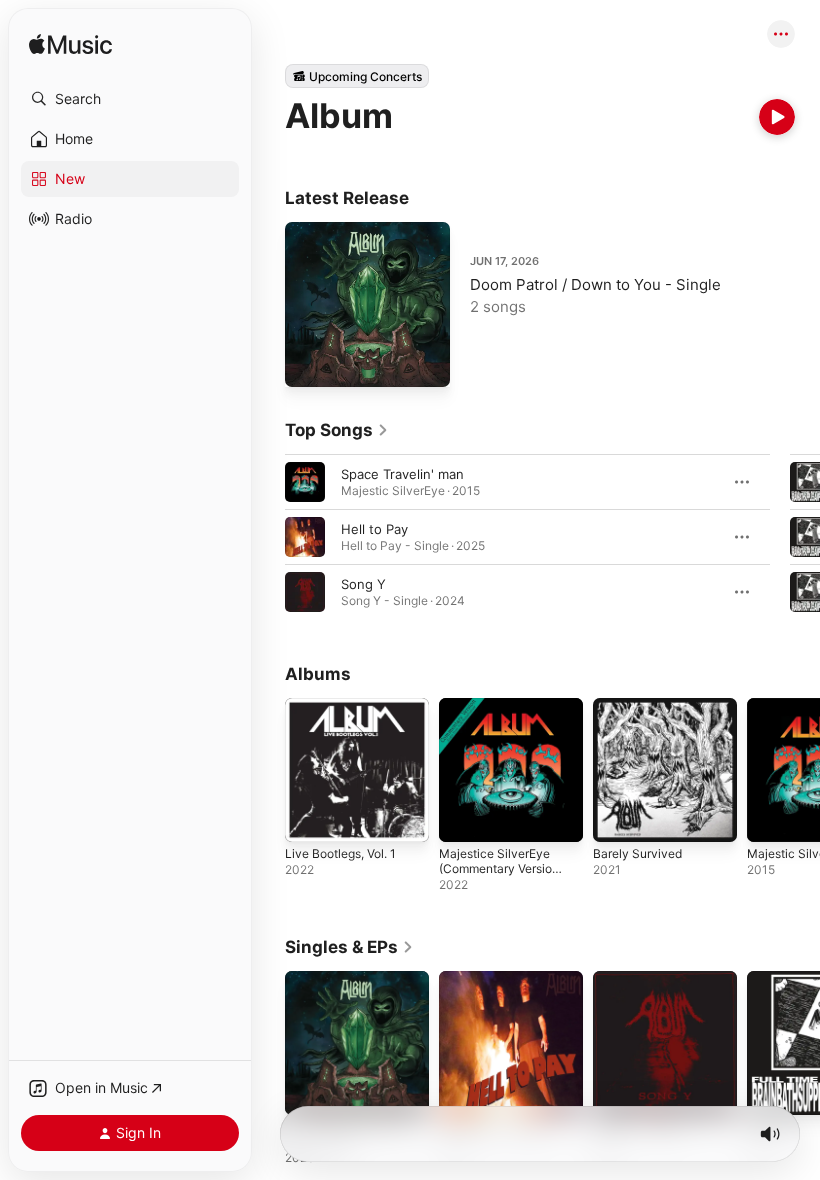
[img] (70, 45)
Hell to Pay (374, 529)
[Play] (777, 117)
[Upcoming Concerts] (357, 76)
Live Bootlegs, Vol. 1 (340, 853)
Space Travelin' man (402, 474)
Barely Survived (637, 853)
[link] (337, 430)
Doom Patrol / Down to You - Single (595, 284)
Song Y (363, 584)
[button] (130, 99)
